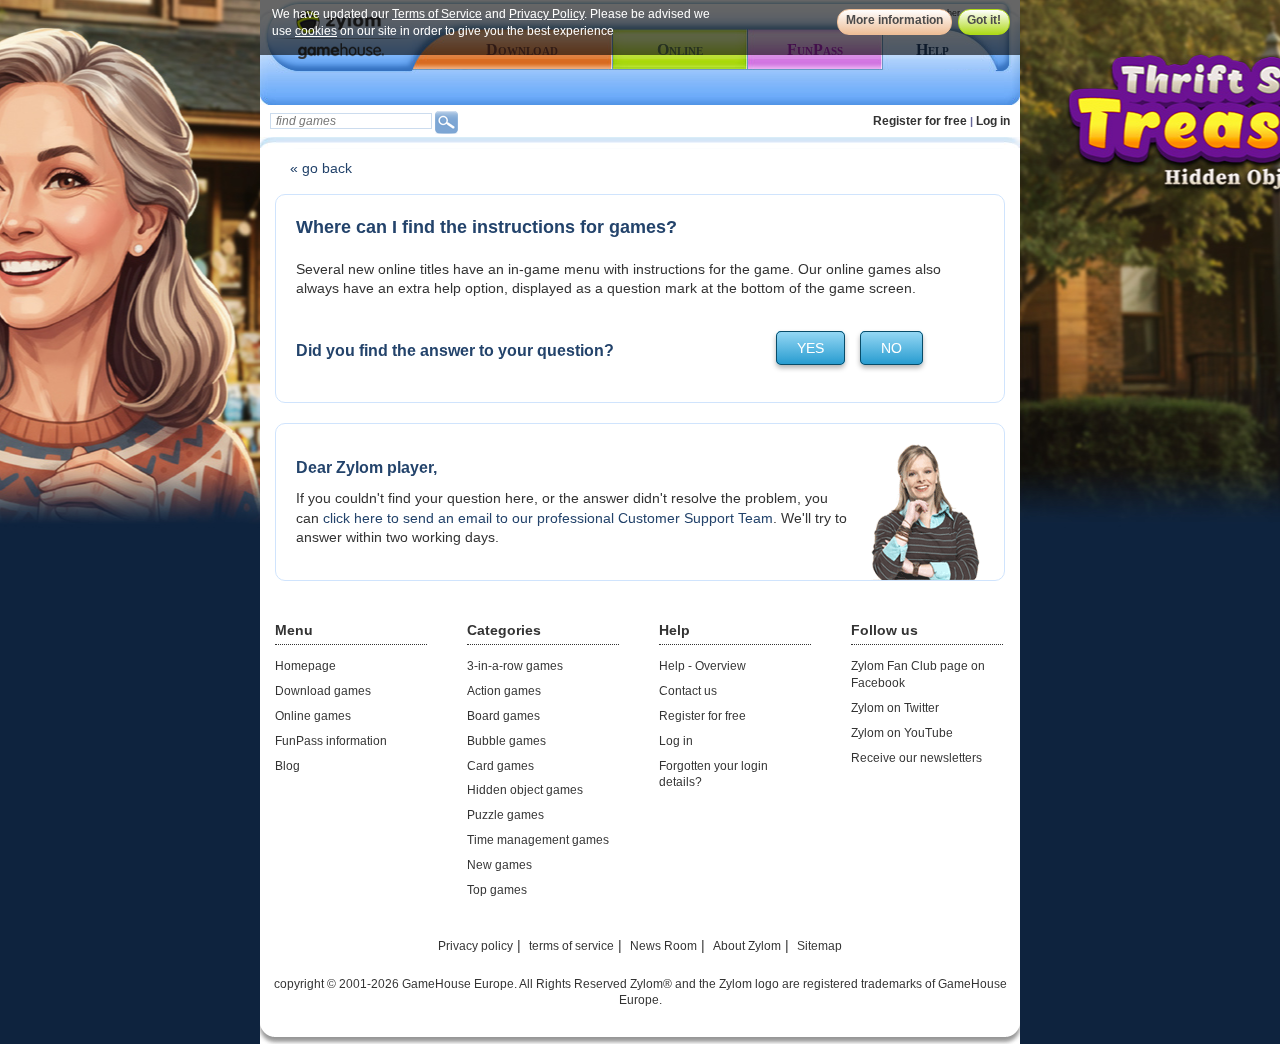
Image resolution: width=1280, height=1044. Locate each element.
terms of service (571, 946)
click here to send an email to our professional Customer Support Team (548, 518)
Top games (497, 890)
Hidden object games (525, 790)
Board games (503, 716)
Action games (504, 691)
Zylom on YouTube (902, 733)
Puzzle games (505, 815)
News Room (663, 946)
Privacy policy (475, 946)
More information (894, 20)
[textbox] (351, 121)
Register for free (920, 121)
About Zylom (747, 946)
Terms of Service (437, 14)
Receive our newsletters (916, 758)
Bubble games (506, 741)
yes (810, 348)
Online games (313, 716)
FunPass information (331, 741)
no (891, 348)
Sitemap (819, 946)
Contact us (688, 691)
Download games (323, 691)
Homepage (305, 666)
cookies (316, 31)
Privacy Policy (546, 14)
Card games (500, 766)
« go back (321, 168)
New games (499, 865)
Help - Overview (702, 666)
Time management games (538, 840)
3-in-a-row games (515, 666)
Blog (287, 766)
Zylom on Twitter (895, 708)
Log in (993, 121)
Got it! (984, 20)
